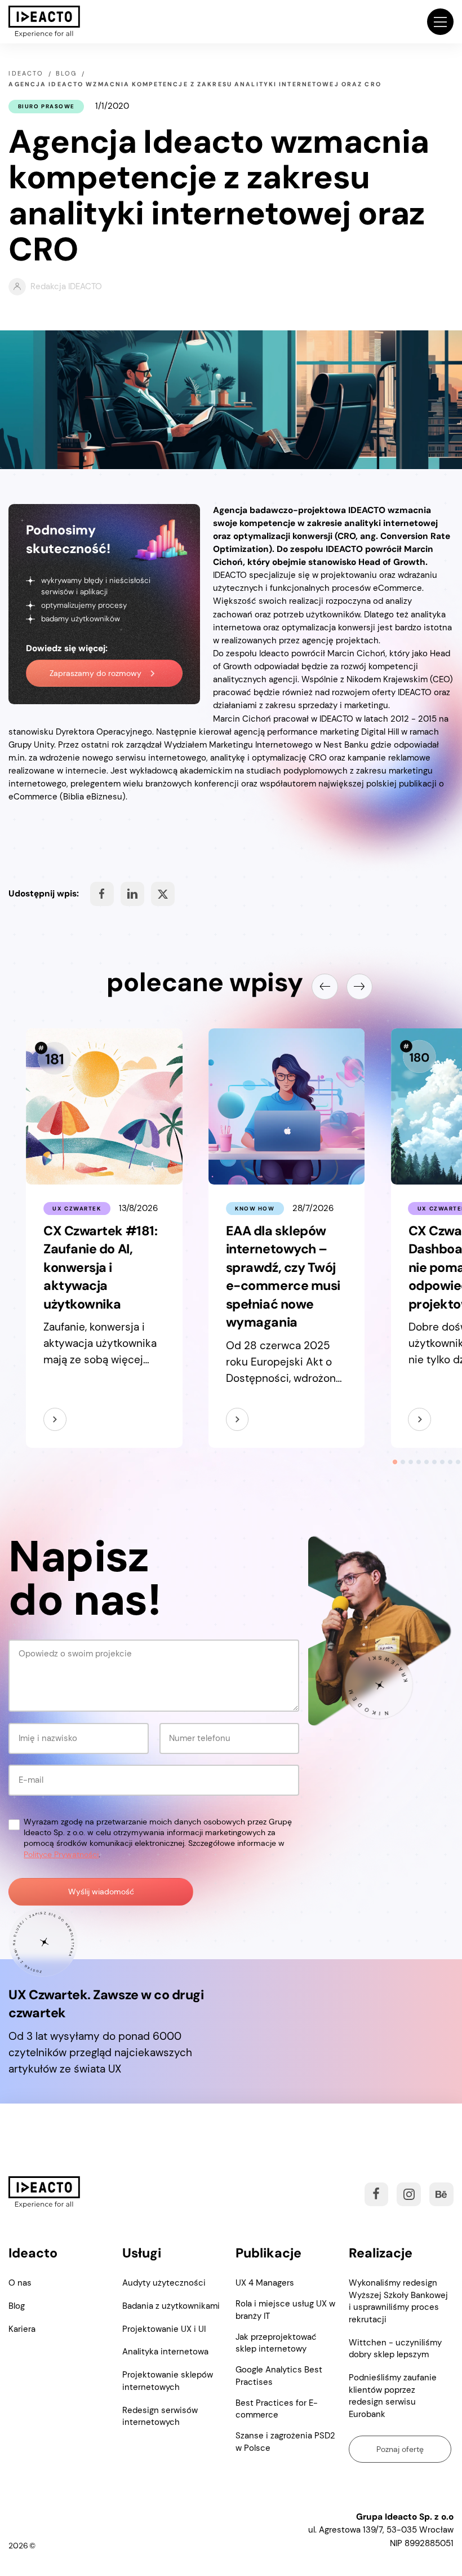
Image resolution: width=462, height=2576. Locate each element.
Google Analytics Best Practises (279, 2376)
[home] (44, 22)
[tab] (395, 1462)
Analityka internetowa (165, 2352)
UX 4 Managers (265, 2283)
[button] (440, 21)
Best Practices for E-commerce (277, 2409)
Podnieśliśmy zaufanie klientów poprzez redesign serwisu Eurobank (393, 2396)
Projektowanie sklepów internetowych (168, 2381)
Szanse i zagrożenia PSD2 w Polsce (285, 2442)
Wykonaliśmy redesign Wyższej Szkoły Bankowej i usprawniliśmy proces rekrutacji (398, 2301)
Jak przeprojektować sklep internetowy (276, 2343)
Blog (17, 2306)
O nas (20, 2283)
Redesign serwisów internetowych (160, 2416)
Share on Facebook (102, 894)
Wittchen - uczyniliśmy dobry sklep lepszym (395, 2349)
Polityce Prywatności (61, 1855)
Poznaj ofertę (400, 2449)
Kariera (22, 2329)
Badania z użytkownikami (171, 2306)
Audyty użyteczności (164, 2283)
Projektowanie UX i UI (164, 2329)
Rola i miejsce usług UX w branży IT (285, 2310)
